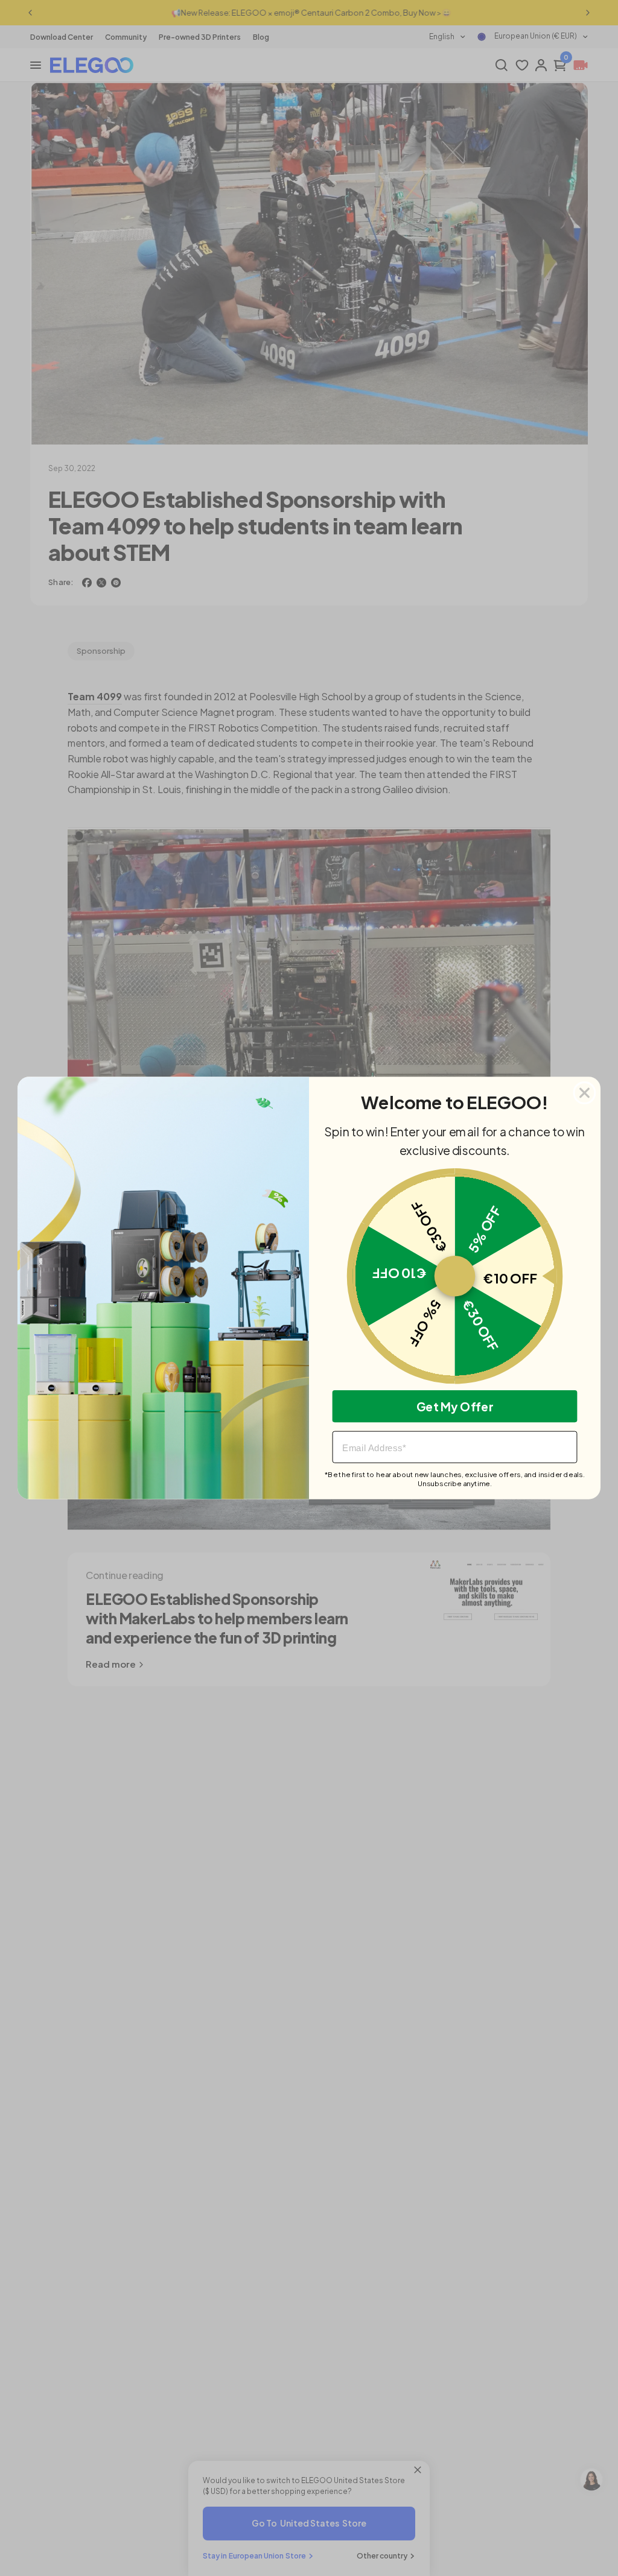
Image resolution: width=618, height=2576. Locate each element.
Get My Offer (455, 1406)
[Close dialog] (585, 1093)
